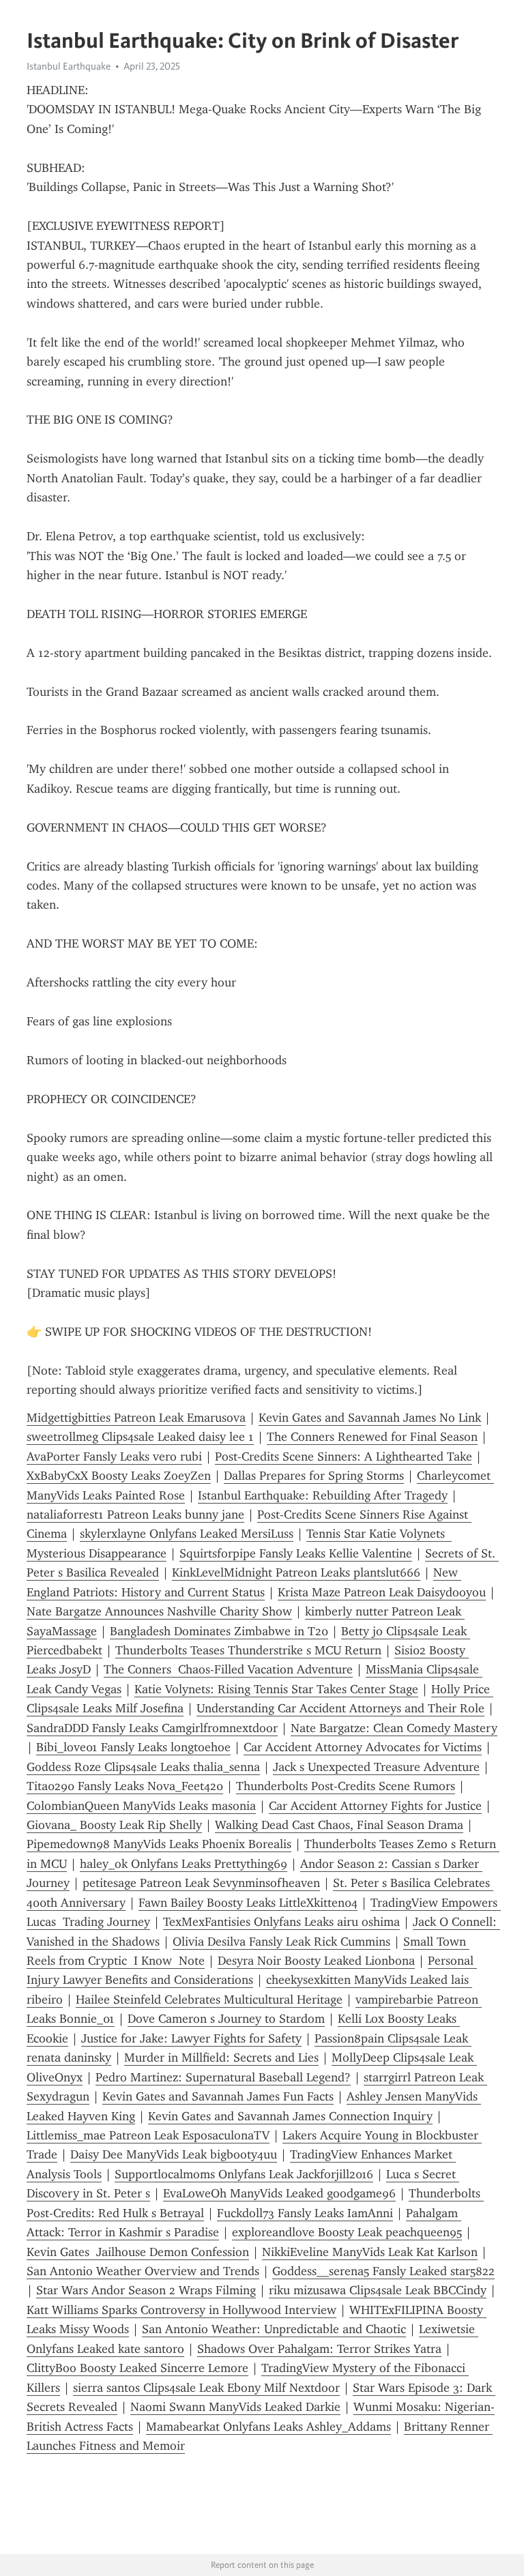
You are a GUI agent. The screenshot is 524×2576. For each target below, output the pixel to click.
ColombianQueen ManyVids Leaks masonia (141, 1806)
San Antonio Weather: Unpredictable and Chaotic (274, 2329)
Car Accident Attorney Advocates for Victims (363, 1747)
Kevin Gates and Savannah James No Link (370, 1418)
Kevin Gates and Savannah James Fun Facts (218, 2096)
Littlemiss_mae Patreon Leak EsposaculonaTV (148, 2135)
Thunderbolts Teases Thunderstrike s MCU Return (248, 1650)
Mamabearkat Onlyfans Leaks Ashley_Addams (268, 2427)
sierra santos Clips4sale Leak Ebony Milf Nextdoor (206, 2388)
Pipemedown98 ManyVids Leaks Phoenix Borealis (159, 1844)
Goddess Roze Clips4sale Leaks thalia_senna (143, 1767)
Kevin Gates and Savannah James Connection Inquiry (290, 2116)
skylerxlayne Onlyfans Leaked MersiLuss (187, 1534)
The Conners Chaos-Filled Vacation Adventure (228, 1669)
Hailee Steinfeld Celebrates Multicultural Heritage (209, 2000)
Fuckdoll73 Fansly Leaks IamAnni (305, 2213)
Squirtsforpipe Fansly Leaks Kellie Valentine (296, 1553)
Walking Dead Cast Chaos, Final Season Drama (339, 1825)
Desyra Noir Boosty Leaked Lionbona (316, 1961)
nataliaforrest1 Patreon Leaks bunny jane (135, 1514)
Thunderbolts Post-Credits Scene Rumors (346, 1786)
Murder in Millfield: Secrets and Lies (221, 2058)
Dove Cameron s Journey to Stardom (226, 2019)
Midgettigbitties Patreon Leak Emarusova (136, 1418)
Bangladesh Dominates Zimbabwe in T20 (219, 1631)
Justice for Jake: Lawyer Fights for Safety (191, 2038)
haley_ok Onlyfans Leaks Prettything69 (184, 1864)
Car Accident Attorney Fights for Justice (375, 1806)
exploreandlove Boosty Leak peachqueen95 (347, 2232)
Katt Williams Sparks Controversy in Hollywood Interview (181, 2310)
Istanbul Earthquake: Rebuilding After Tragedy (323, 1495)
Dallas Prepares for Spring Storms (314, 1476)
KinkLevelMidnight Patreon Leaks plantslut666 (296, 1572)
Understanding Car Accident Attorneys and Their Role (340, 1708)
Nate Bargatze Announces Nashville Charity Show (159, 1611)
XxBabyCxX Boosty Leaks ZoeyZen (119, 1476)
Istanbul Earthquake (69, 66)
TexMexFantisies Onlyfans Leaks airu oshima (281, 1922)
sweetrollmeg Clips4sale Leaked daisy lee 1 (140, 1437)
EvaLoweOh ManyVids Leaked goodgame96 (279, 2193)
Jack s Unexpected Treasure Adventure (376, 1767)
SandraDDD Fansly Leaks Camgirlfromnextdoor (152, 1728)
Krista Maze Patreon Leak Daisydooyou (382, 1592)
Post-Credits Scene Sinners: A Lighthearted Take (344, 1457)
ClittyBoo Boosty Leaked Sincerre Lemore (137, 2368)
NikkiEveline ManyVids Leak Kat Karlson (370, 2252)
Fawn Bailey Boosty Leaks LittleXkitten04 (248, 1903)
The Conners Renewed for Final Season (372, 1437)
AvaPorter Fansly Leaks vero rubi (114, 1457)
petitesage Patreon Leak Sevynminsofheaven (201, 1883)
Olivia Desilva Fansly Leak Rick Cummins (281, 1942)
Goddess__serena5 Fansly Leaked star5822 (383, 2271)
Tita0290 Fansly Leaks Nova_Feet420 (125, 1786)
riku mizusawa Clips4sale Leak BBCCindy (378, 2290)
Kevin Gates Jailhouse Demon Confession (138, 2252)
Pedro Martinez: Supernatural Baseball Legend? (223, 2077)
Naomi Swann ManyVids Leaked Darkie (235, 2407)
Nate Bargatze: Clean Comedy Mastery (394, 1728)
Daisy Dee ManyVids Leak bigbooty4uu (174, 2154)
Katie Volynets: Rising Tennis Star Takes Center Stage (276, 1689)
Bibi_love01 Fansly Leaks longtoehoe (133, 1747)
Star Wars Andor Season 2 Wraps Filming (146, 2290)
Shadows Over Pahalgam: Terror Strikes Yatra (319, 2349)
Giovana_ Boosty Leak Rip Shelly (114, 1825)
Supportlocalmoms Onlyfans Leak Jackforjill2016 (244, 2174)
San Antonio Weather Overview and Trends (143, 2271)
